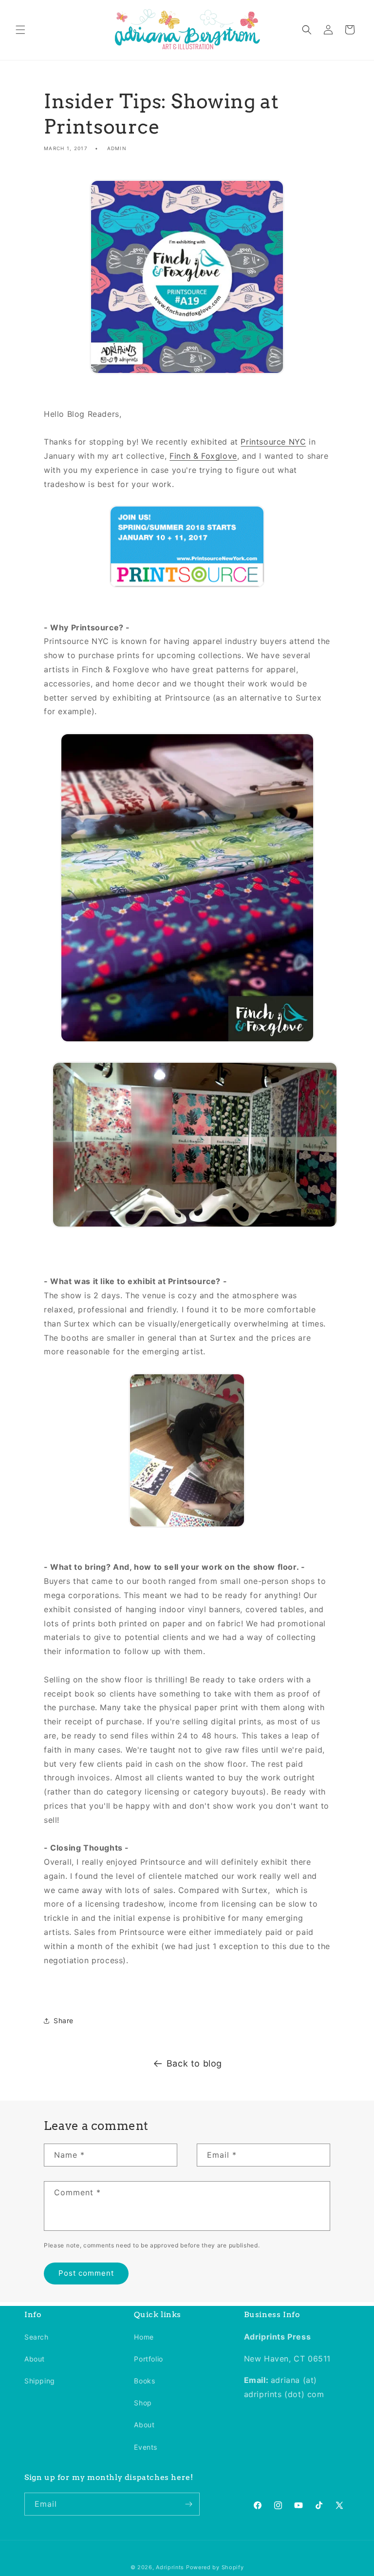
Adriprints (170, 2567)
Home (144, 2337)
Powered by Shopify (215, 2567)
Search (37, 2337)
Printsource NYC (273, 442)
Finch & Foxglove (203, 456)
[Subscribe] (188, 2504)
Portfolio (148, 2359)
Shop (143, 2403)
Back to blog (194, 2063)
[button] (20, 30)
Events (146, 2447)
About (35, 2359)
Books (144, 2381)
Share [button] (64, 2020)
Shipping (40, 2381)
